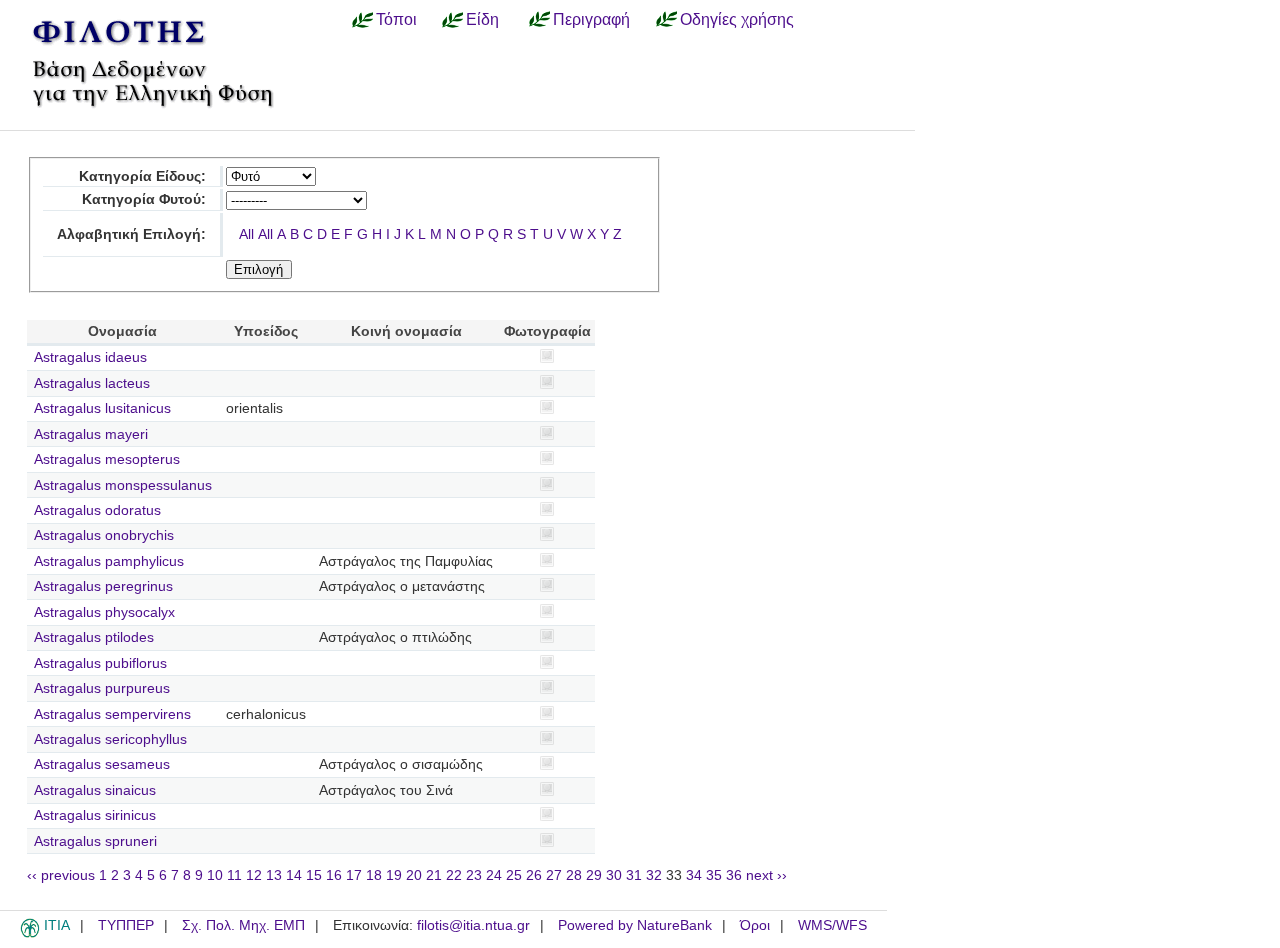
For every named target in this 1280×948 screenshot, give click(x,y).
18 (374, 875)
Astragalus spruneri (95, 841)
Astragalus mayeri (91, 434)
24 (494, 875)
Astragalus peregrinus (103, 586)
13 (274, 875)
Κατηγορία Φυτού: (144, 199)
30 (614, 875)
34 (694, 875)
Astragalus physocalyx (104, 612)
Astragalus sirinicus (95, 815)
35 (714, 875)
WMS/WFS (832, 925)
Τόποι (396, 19)
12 (254, 875)
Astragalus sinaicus (95, 790)
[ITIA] (30, 934)
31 (634, 875)
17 (354, 875)
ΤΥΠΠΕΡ (126, 925)
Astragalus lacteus (92, 383)
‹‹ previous (61, 875)
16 (334, 875)
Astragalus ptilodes (94, 637)
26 (534, 875)
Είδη (482, 19)
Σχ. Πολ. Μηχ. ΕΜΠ (243, 925)
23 (474, 875)
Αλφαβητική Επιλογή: (131, 234)
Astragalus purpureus (102, 688)
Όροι (755, 925)
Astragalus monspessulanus (123, 485)
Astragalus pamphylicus (109, 561)
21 (434, 875)
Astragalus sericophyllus (110, 739)
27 (554, 875)
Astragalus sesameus (102, 764)
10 (215, 875)
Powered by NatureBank (635, 925)
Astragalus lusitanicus (102, 408)
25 (514, 875)
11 (234, 875)
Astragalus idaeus (90, 357)
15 (314, 875)
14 (294, 875)
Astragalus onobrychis (104, 535)
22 (454, 875)
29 (594, 875)
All (246, 234)
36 (734, 875)
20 (414, 875)
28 (574, 875)
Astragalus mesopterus (107, 459)
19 (394, 875)
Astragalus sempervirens (112, 714)
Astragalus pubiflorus (100, 663)
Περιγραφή (591, 19)
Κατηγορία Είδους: (142, 176)
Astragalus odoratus (97, 510)
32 (654, 875)
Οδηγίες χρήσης (737, 19)
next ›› (766, 875)
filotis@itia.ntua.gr (473, 925)
